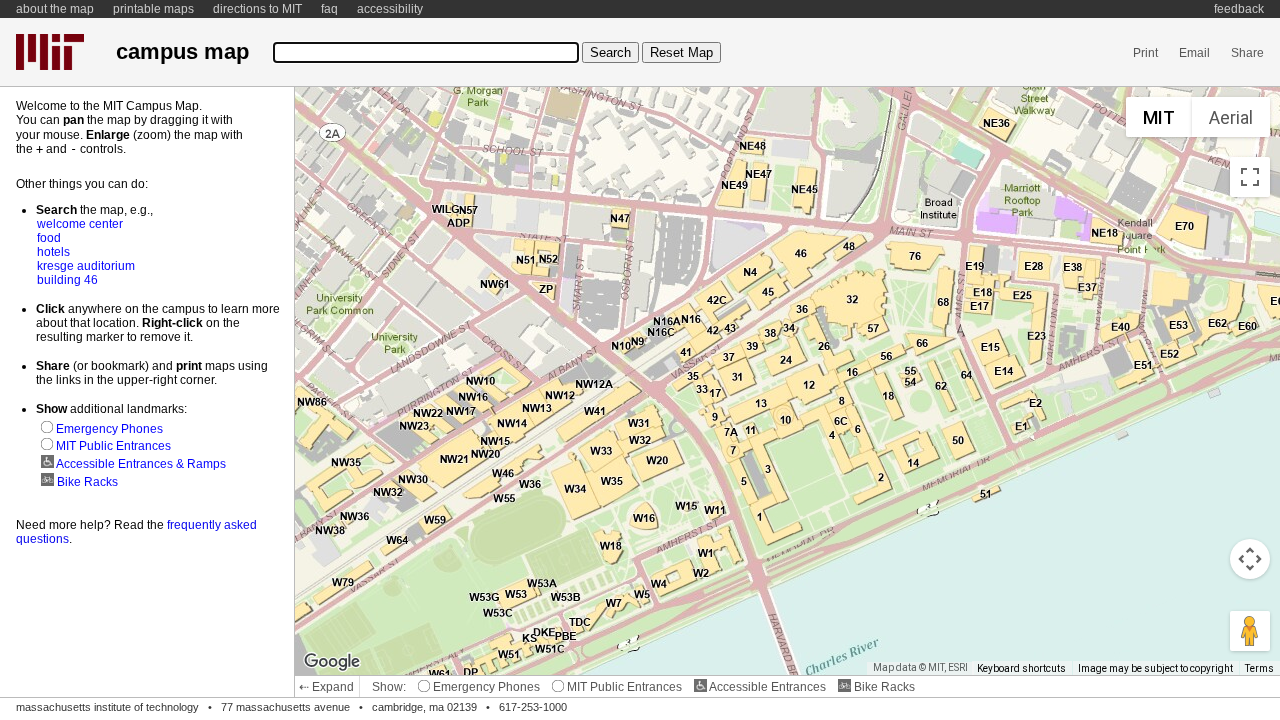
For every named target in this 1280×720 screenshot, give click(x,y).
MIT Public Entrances (623, 687)
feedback (1239, 9)
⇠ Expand (326, 687)
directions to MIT (257, 9)
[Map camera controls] (1250, 559)
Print (1145, 53)
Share (1247, 53)
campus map (182, 51)
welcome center (80, 224)
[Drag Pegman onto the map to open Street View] (1250, 631)
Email (1194, 53)
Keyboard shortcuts (1021, 668)
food (49, 238)
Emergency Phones (485, 687)
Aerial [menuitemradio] (1231, 117)
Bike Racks (883, 687)
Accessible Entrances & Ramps (140, 464)
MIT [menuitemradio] (1159, 117)
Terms (1259, 668)
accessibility (390, 9)
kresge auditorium (86, 266)
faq (329, 9)
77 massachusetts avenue (285, 707)
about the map (55, 9)
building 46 (67, 280)
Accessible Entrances (766, 687)
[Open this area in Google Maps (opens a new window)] (332, 662)
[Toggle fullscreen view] (1250, 177)
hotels (53, 252)
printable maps (153, 9)
